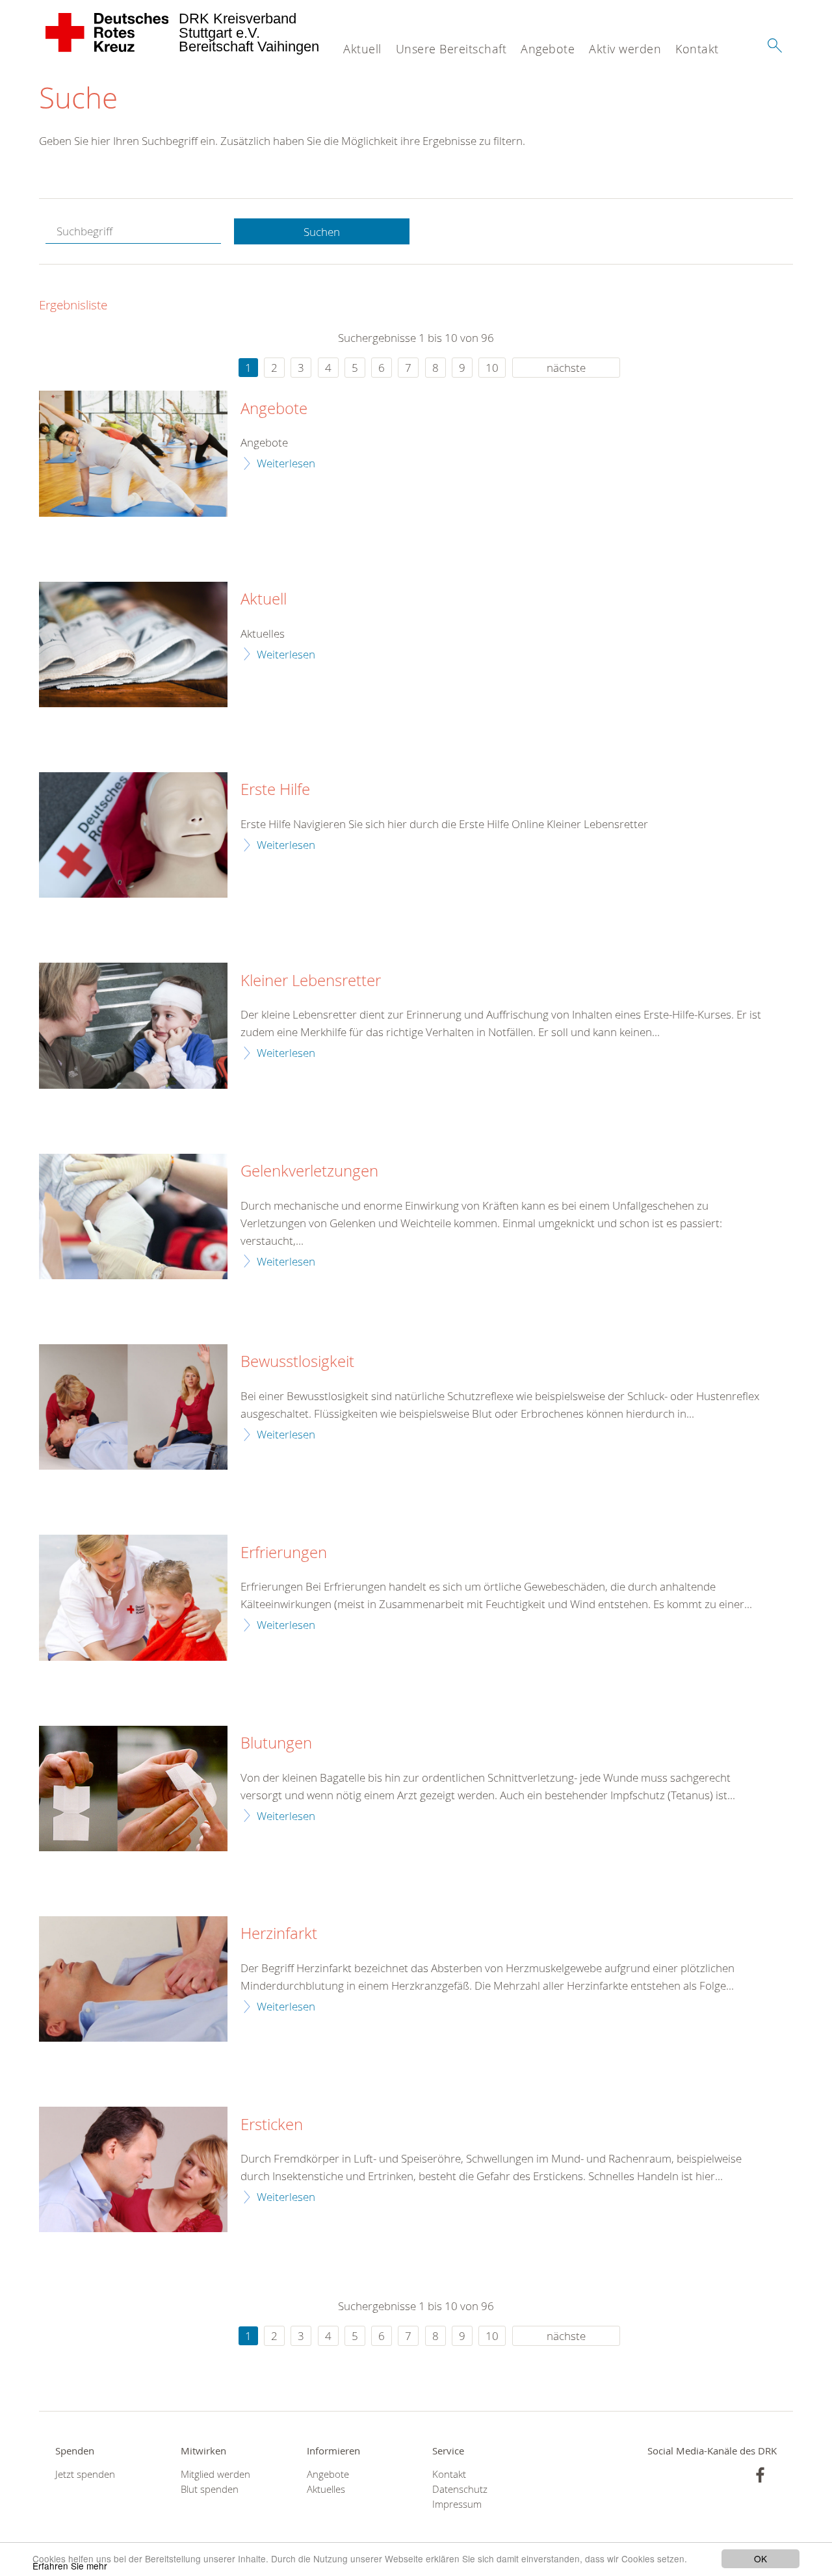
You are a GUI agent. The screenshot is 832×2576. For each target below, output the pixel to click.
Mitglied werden (215, 2474)
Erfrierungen (284, 1553)
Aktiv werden (625, 49)
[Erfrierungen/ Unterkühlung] (133, 1597)
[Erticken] (133, 2169)
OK (760, 2558)
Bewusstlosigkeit (297, 1362)
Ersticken (272, 2125)
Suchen (322, 232)
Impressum (457, 2504)
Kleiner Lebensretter (311, 981)
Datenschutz (460, 2489)
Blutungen (276, 1743)
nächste (566, 368)
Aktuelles (326, 2489)
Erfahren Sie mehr (70, 2566)
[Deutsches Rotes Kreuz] (108, 33)
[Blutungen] (133, 1789)
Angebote (548, 49)
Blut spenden (210, 2489)
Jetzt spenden (85, 2474)
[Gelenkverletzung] (133, 1216)
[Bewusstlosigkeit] (133, 1407)
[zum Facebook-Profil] (760, 2475)
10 (492, 368)
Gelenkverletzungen (309, 1171)
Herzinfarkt (279, 1934)
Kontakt (697, 49)
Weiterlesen (286, 463)
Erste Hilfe (275, 790)
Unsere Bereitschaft (451, 49)
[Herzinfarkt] (133, 1979)
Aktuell (362, 49)
